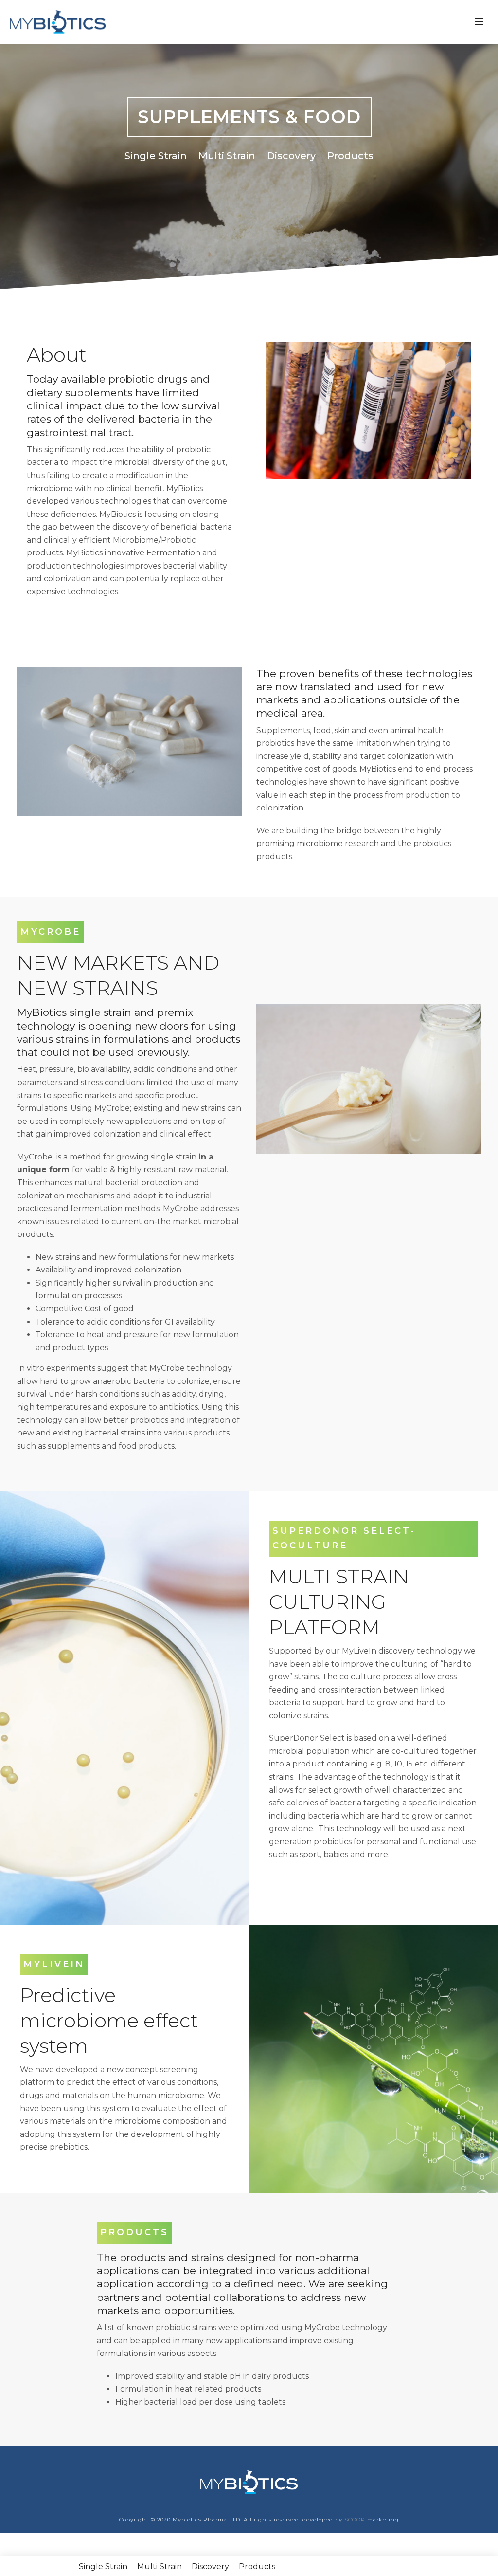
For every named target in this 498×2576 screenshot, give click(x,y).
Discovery (291, 156)
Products (350, 156)
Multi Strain (227, 156)
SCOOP (354, 2520)
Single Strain (156, 156)
